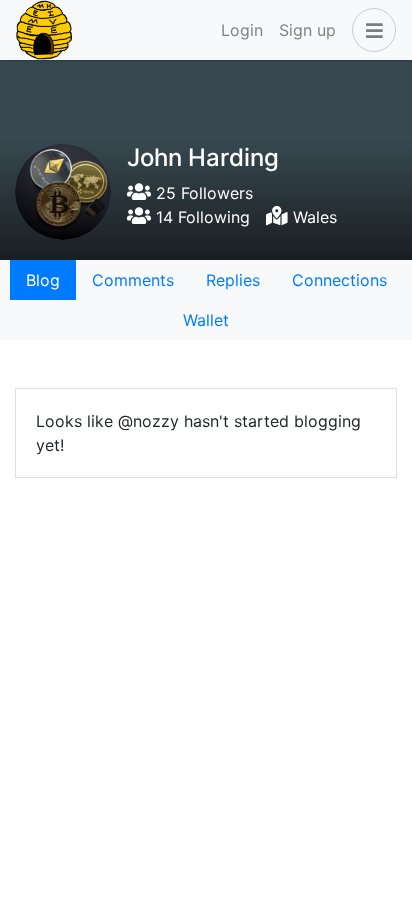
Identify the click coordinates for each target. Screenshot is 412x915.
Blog (43, 280)
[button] (370, 30)
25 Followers (202, 193)
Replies (233, 280)
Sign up (307, 30)
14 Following (200, 217)
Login (242, 30)
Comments (133, 280)
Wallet (206, 320)
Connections (339, 280)
